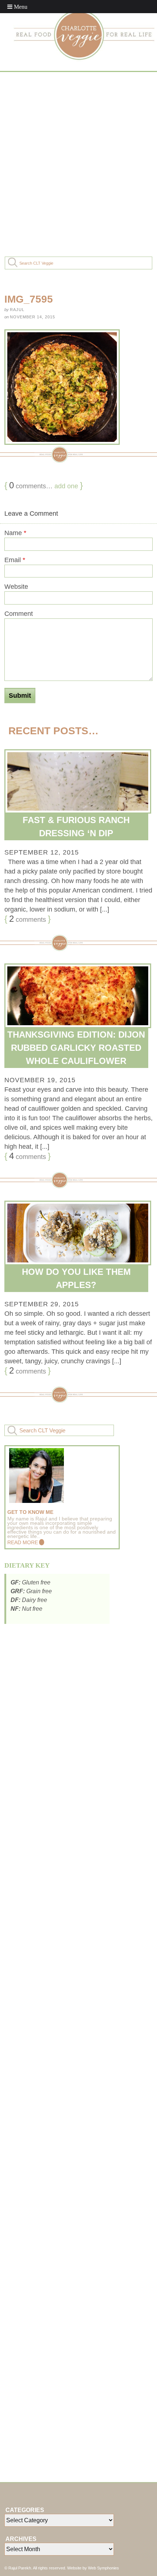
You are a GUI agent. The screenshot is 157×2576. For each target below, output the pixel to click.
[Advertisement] (78, 163)
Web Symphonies (104, 2568)
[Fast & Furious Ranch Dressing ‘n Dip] (78, 782)
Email (15, 560)
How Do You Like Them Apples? (76, 1278)
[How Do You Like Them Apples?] (78, 1233)
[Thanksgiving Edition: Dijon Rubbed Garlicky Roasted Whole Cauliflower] (78, 996)
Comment (19, 614)
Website (16, 587)
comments (28, 919)
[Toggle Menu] (17, 7)
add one (66, 486)
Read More (23, 1542)
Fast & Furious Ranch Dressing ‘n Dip (76, 827)
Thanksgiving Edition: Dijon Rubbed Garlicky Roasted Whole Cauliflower (76, 1048)
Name (15, 533)
